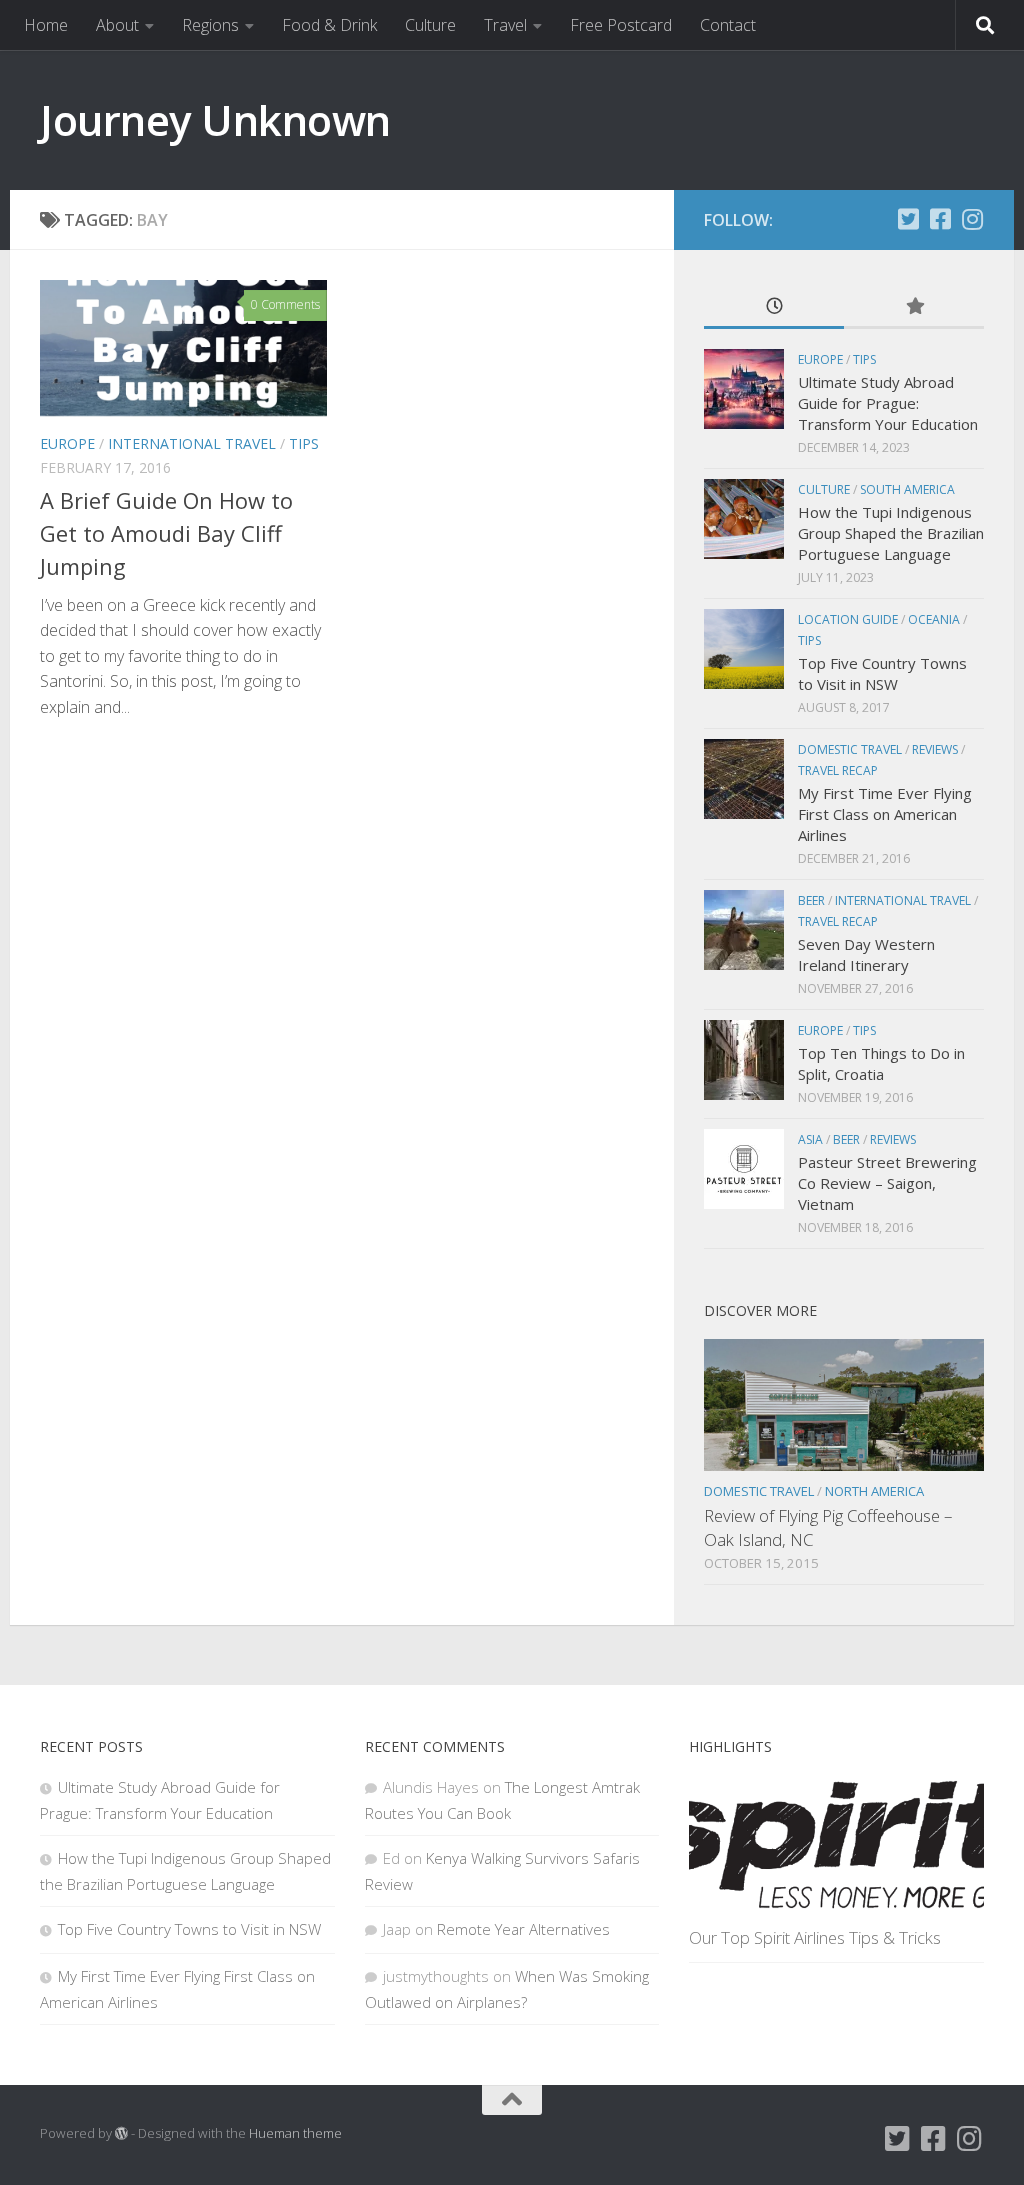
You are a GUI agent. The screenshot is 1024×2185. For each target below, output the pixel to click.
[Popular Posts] (914, 307)
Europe (67, 443)
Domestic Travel (850, 749)
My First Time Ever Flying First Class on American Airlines (885, 814)
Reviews (935, 749)
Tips (304, 443)
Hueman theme (295, 2133)
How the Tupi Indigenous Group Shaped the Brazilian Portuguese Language (891, 533)
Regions (210, 25)
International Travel (192, 443)
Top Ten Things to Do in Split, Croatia (881, 1063)
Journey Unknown (215, 119)
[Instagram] (972, 219)
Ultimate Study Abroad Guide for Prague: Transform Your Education (888, 403)
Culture (430, 25)
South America (907, 489)
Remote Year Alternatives (523, 1929)
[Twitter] (908, 219)
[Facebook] (940, 219)
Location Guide (848, 619)
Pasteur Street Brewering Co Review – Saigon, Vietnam (887, 1183)
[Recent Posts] (774, 307)
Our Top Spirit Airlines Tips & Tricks (815, 1937)
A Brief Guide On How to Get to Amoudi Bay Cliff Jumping (166, 533)
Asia (810, 1139)
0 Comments (285, 304)
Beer (811, 900)
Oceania (934, 619)
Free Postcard (621, 25)
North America (874, 1491)
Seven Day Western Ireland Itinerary (866, 954)
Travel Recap (838, 770)
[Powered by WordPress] (121, 2133)
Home (46, 25)
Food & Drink (329, 25)
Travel (505, 25)
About (117, 25)
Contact (728, 25)
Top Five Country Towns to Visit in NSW (882, 673)
